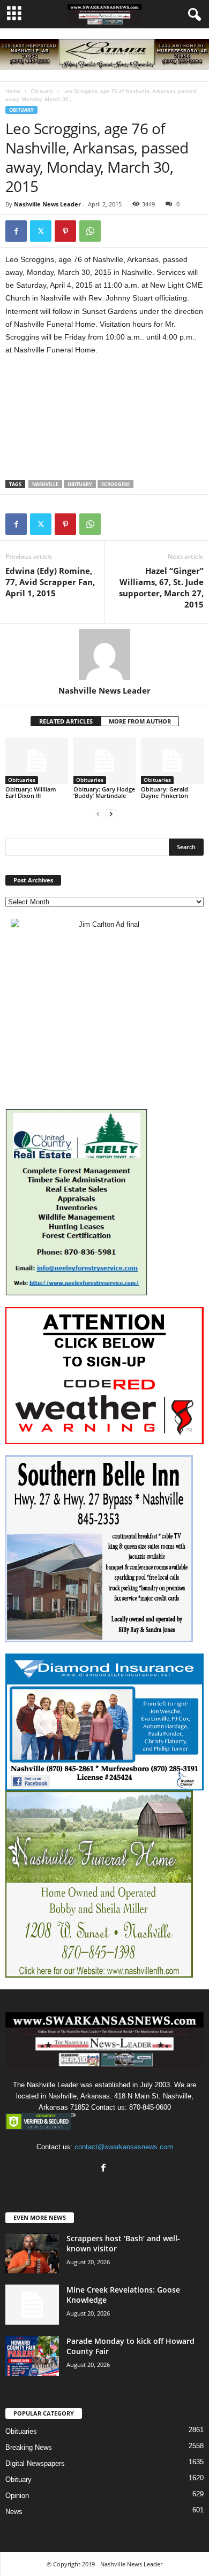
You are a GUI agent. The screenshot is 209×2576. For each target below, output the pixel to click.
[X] (41, 231)
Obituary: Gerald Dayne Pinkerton (165, 792)
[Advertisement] (104, 423)
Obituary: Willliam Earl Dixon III (31, 792)
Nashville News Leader (47, 204)
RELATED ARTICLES (66, 721)
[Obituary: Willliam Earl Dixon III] (37, 761)
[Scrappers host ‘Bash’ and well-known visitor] (32, 2253)
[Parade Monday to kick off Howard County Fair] (32, 2356)
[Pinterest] (65, 231)
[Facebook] (16, 231)
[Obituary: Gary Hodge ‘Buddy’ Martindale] (105, 761)
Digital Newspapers (35, 2463)
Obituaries (22, 780)
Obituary (42, 91)
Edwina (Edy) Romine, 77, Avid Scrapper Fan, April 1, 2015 (50, 582)
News (14, 2512)
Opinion (17, 2496)
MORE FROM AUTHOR (140, 721)
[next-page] (111, 814)
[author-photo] (104, 655)
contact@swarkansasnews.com (124, 2147)
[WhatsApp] (90, 231)
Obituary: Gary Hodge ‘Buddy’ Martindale (104, 792)
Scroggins (115, 484)
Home (13, 91)
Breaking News (29, 2447)
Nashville (45, 484)
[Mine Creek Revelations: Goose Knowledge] (32, 2305)
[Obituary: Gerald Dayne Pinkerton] (172, 761)
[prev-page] (98, 814)
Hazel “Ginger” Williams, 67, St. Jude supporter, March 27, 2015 (161, 587)
